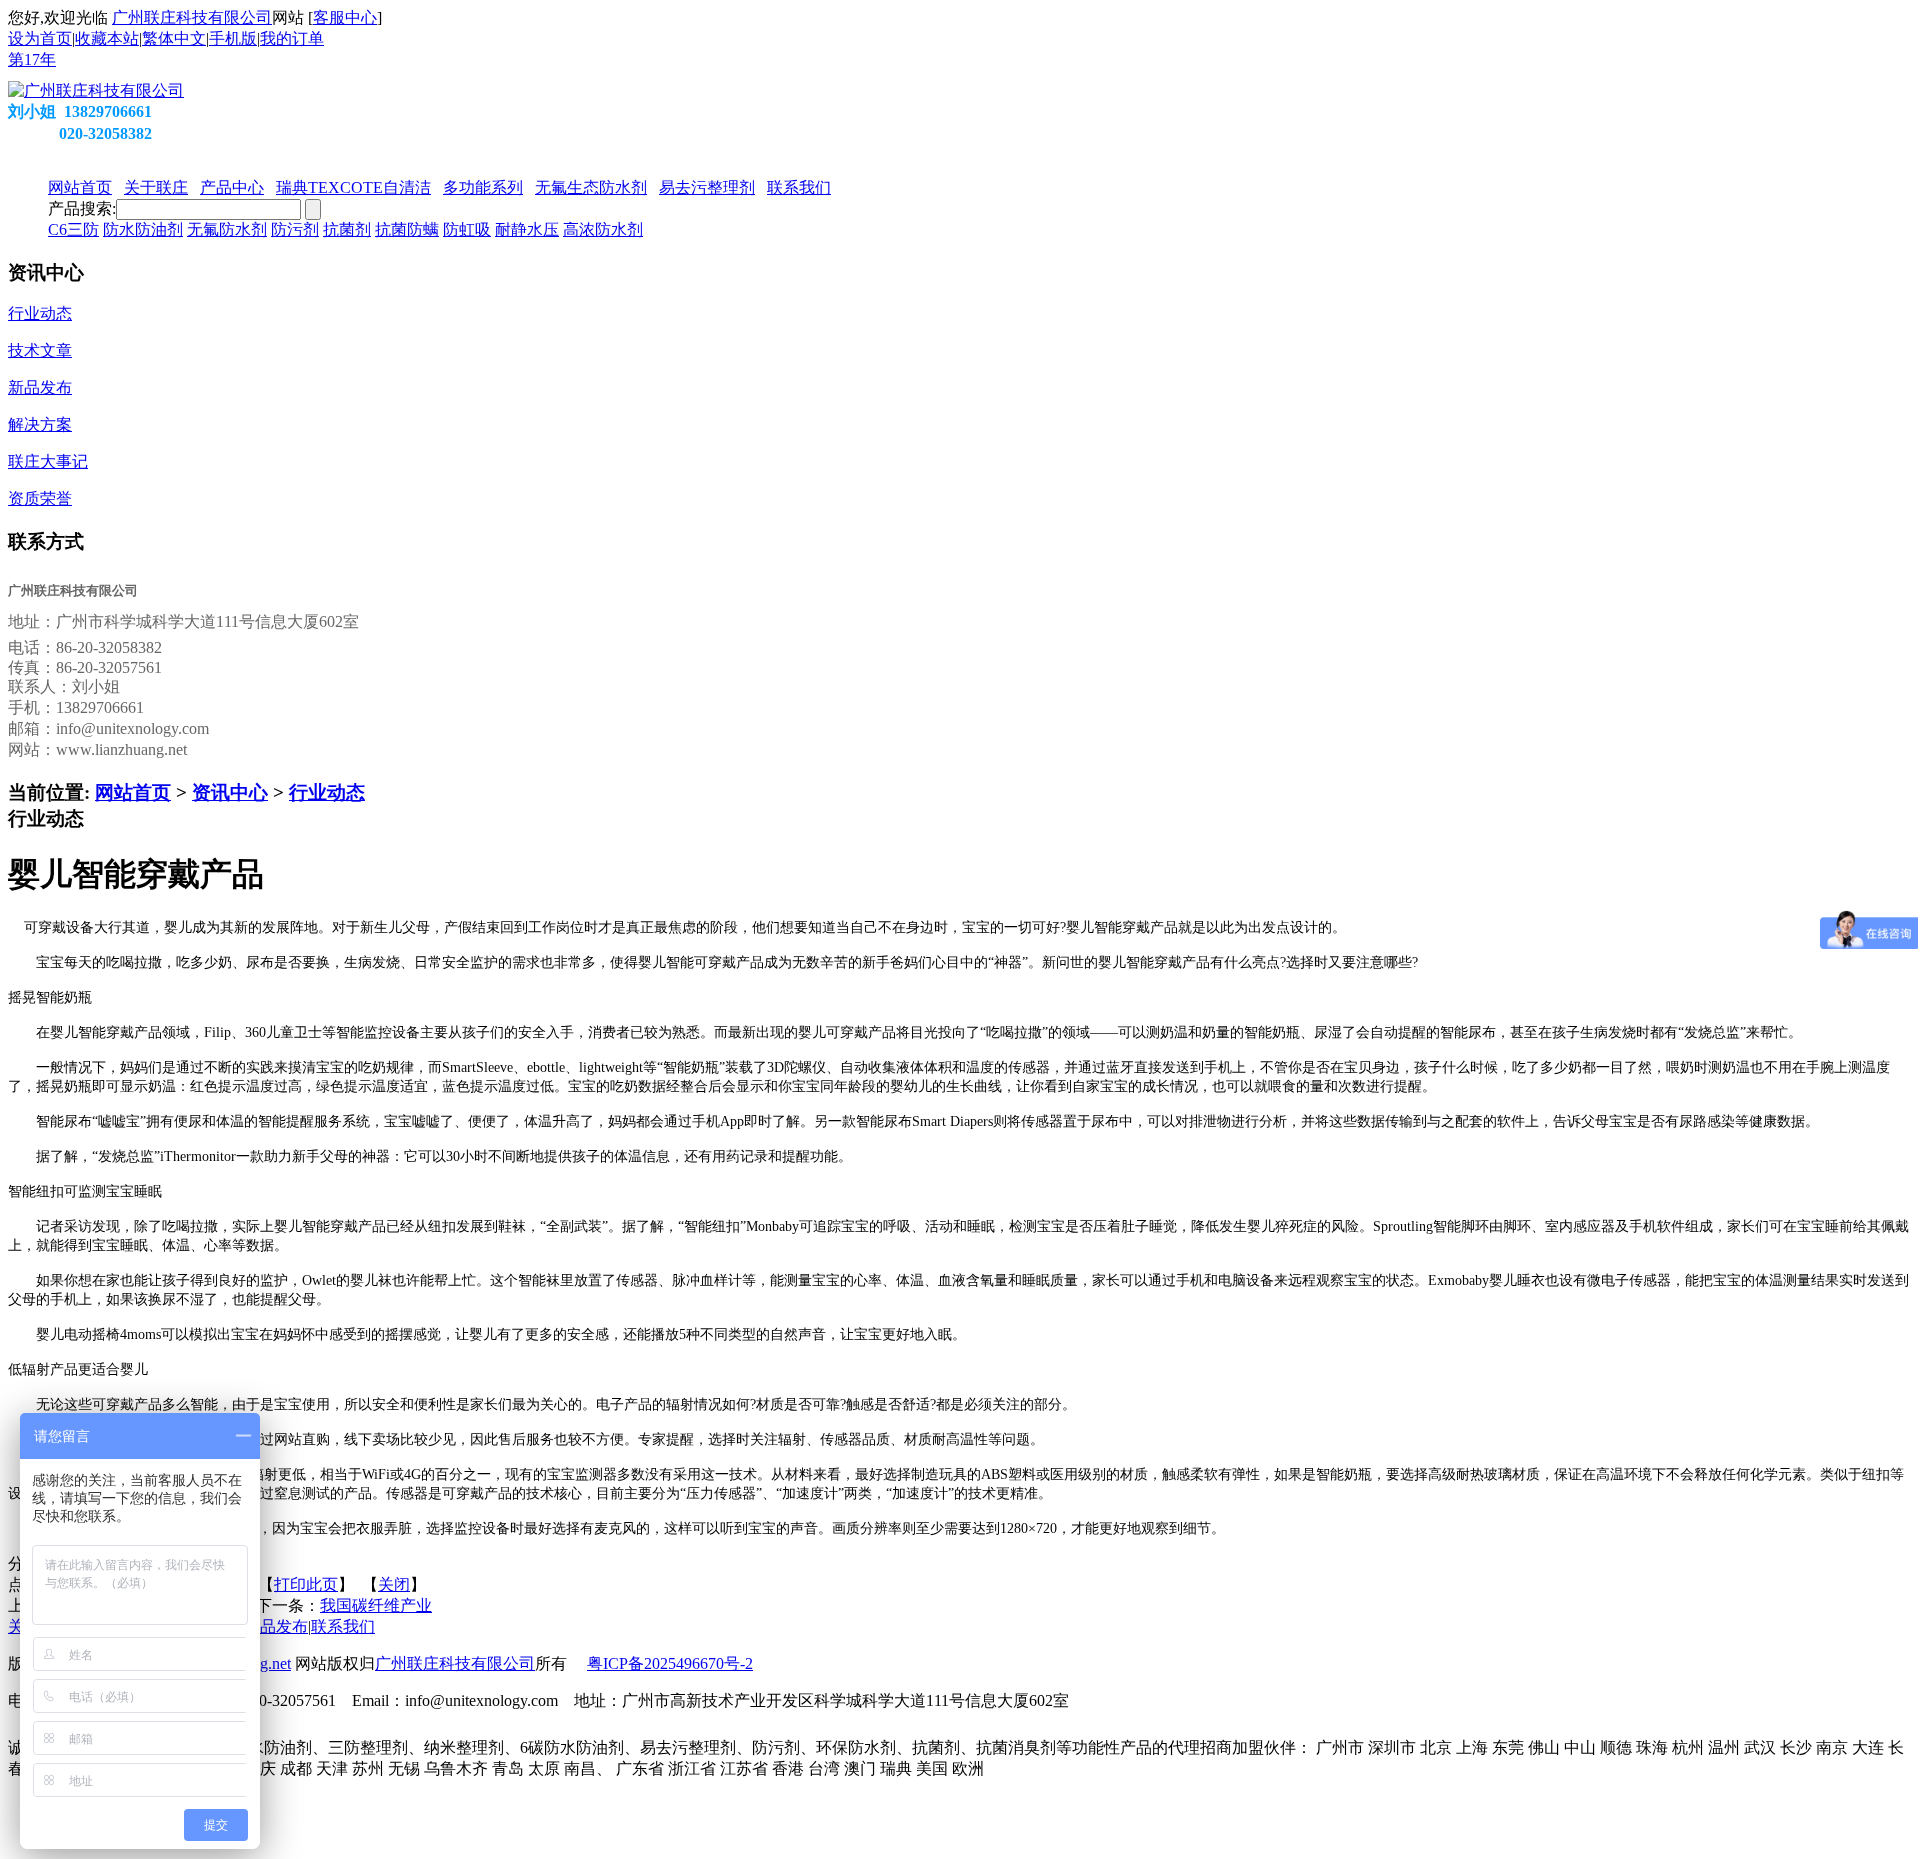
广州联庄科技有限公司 (192, 17)
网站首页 (133, 792)
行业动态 (327, 792)
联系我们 (343, 1626)
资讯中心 (230, 792)
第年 (32, 59)
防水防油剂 (143, 229)
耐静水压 (527, 229)
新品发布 (276, 1626)
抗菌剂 (347, 229)
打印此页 (306, 1584)
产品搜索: (82, 208)
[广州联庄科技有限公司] (96, 90)
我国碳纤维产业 (376, 1605)
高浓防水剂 (603, 229)
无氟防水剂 (227, 229)
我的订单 (292, 38)
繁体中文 (174, 38)
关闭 (394, 1584)
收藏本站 (107, 38)
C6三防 (73, 229)
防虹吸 (467, 229)
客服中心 (345, 17)
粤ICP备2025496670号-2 (670, 1663)
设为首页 (40, 38)
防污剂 (295, 229)
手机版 (233, 38)
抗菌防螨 (407, 229)
